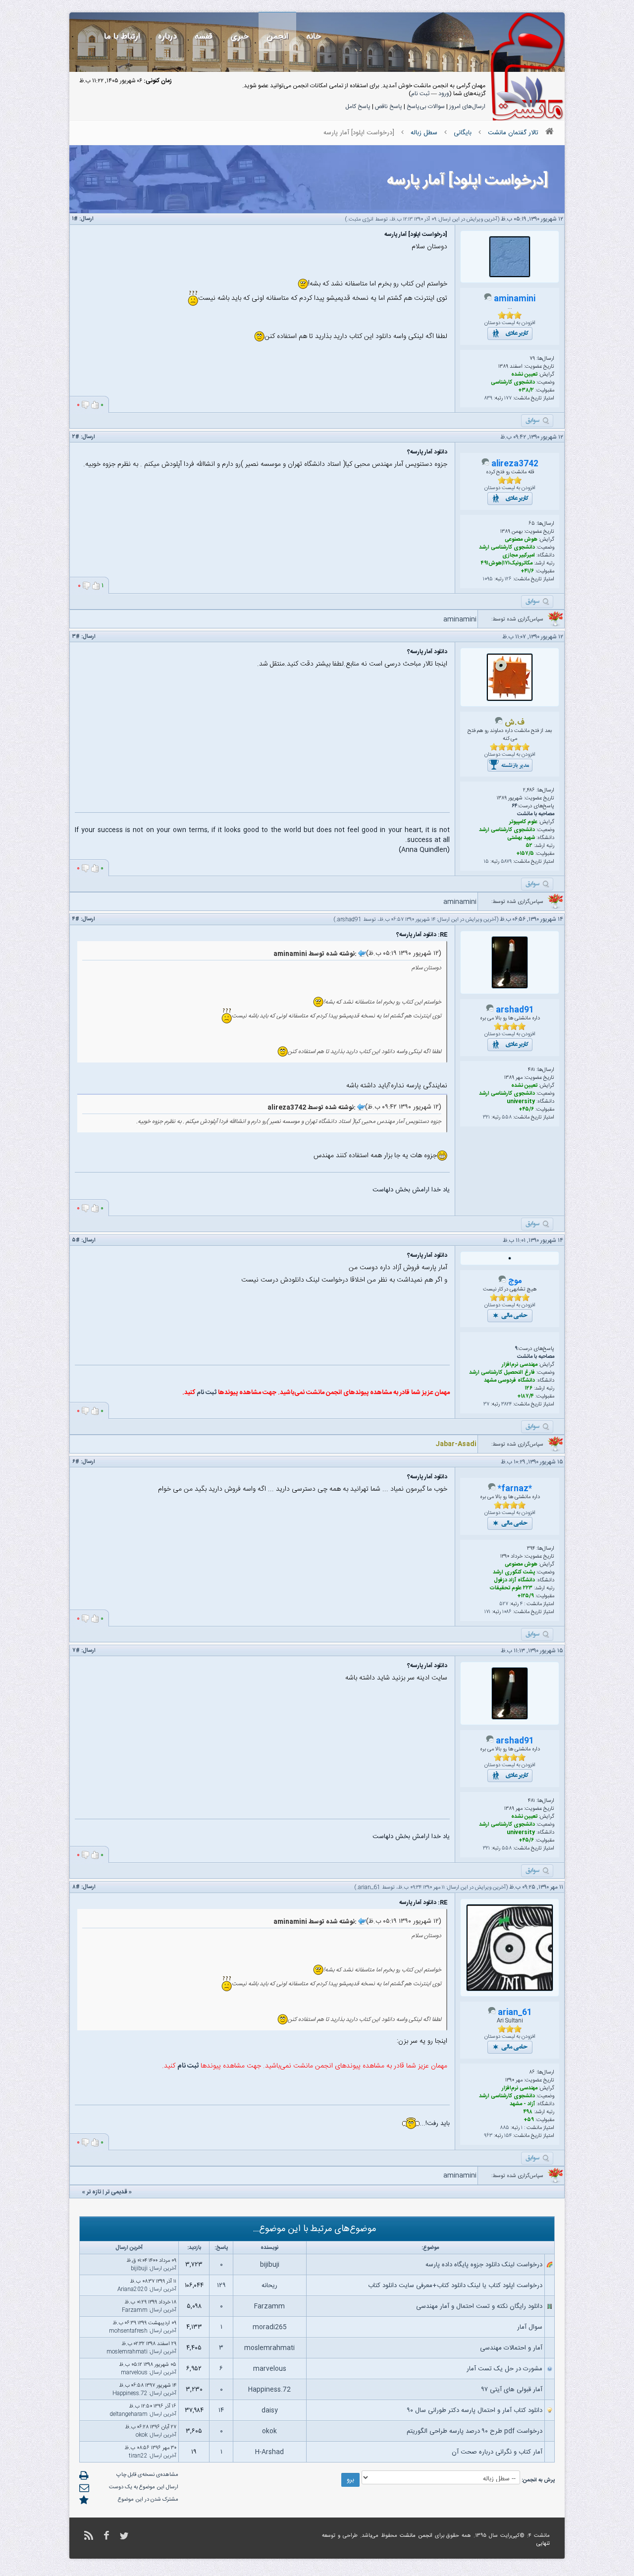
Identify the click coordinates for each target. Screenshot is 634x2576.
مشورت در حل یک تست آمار (504, 2369)
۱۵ (486, 862)
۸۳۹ (488, 398)
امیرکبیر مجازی (519, 556)
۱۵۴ (508, 2136)
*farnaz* (515, 1489)
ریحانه (269, 2286)
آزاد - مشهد (522, 2104)
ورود (444, 94)
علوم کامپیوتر (523, 822)
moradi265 (270, 2327)
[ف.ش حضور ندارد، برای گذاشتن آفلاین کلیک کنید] (499, 723)
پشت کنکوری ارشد (514, 1572)
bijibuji (270, 2265)
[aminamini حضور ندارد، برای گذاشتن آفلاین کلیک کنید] (488, 299)
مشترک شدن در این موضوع (148, 2500)
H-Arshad (269, 2452)
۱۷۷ (508, 398)
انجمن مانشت (416, 2536)
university (521, 1102)
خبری (239, 36)
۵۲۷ (504, 1604)
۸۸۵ (504, 2128)
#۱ (75, 219)
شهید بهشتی (521, 838)
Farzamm (269, 2306)
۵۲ (529, 846)
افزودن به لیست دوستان (510, 323)
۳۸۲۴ (506, 1404)
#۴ (76, 919)
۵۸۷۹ (506, 862)
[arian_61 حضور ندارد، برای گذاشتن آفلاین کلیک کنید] (492, 2013)
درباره (167, 36)
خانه (314, 36)
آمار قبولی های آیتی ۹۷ (512, 2390)
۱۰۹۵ (488, 579)
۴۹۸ (528, 2112)
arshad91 (349, 920)
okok (269, 2431)
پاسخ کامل (358, 107)
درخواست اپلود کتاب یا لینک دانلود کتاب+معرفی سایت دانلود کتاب (455, 2286)
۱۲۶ (508, 579)
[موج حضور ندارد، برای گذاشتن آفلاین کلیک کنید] (502, 1282)
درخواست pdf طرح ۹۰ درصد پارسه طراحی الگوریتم (475, 2431)
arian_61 (369, 1888)
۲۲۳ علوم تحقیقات (511, 1588)
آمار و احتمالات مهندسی (511, 2348)
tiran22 (138, 2456)
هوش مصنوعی (521, 540)
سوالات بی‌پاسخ (426, 107)
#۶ (76, 1462)
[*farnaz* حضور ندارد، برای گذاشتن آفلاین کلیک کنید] (492, 1489)
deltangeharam (129, 2414)
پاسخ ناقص (389, 107)
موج (515, 1281)
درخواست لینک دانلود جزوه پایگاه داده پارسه (484, 2265)
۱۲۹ (221, 2286)
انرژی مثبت (361, 220)
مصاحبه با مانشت (536, 814)
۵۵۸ (507, 1118)
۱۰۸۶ (507, 1612)
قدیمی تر (116, 2192)
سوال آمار (530, 2327)
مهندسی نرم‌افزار (520, 1365)
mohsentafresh (128, 2331)
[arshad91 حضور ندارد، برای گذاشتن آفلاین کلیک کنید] (490, 1010)
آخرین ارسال (163, 2269)
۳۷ (486, 1404)
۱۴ (221, 2410)
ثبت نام (420, 94)
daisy (270, 2410)
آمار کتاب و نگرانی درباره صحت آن (497, 2452)
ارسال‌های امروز (467, 107)
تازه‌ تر (94, 2192)
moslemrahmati (269, 2348)
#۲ (76, 437)
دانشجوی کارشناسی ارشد (507, 548)
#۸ (76, 1887)
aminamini (515, 299)
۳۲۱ (486, 1118)
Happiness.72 (269, 2390)
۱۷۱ (487, 1612)
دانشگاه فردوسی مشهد (509, 1381)
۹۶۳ (488, 2136)
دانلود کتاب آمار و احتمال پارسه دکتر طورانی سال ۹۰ (475, 2410)
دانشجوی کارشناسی (513, 383)
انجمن (277, 36)
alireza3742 (515, 464)
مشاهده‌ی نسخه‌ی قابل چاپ (147, 2475)
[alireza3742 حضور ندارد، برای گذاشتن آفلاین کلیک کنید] (485, 464)
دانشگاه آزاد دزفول (514, 1580)
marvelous (270, 2369)
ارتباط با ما (122, 36)
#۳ (76, 637)
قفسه (204, 36)
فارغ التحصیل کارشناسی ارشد (502, 1373)
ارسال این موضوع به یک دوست (144, 2487)
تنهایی (543, 2544)
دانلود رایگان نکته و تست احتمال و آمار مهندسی (479, 2306)
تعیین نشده (524, 375)
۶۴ (515, 806)
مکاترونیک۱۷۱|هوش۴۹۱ (507, 563)
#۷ (76, 1651)
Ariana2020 (132, 2290)
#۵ (76, 1240)
